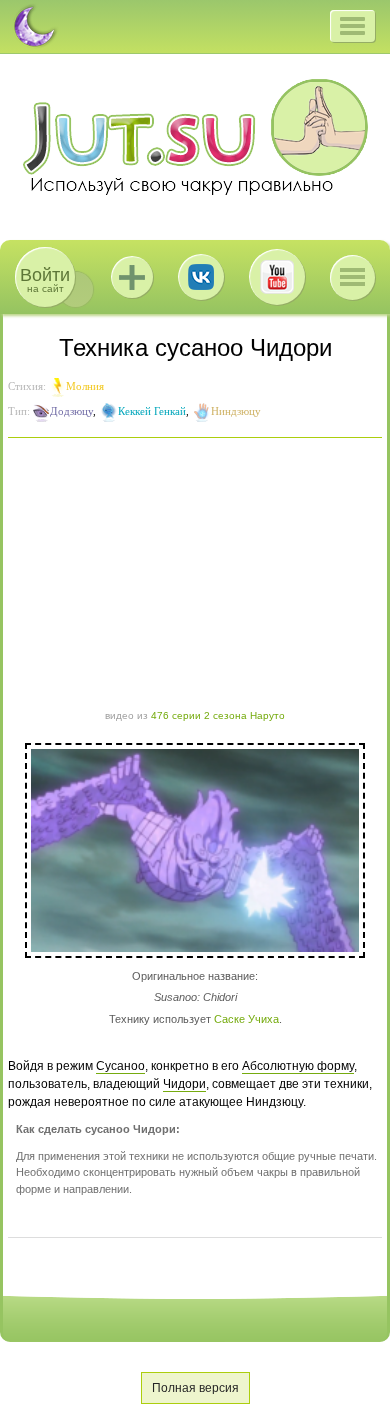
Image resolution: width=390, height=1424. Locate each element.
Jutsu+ (132, 277)
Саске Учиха (246, 1019)
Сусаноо (120, 1066)
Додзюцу (71, 411)
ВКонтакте (201, 277)
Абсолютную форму (298, 1066)
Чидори (184, 1084)
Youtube (277, 277)
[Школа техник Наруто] (195, 137)
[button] (352, 26)
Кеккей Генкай (152, 411)
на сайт (45, 279)
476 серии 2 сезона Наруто (218, 715)
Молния (85, 386)
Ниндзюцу (236, 411)
